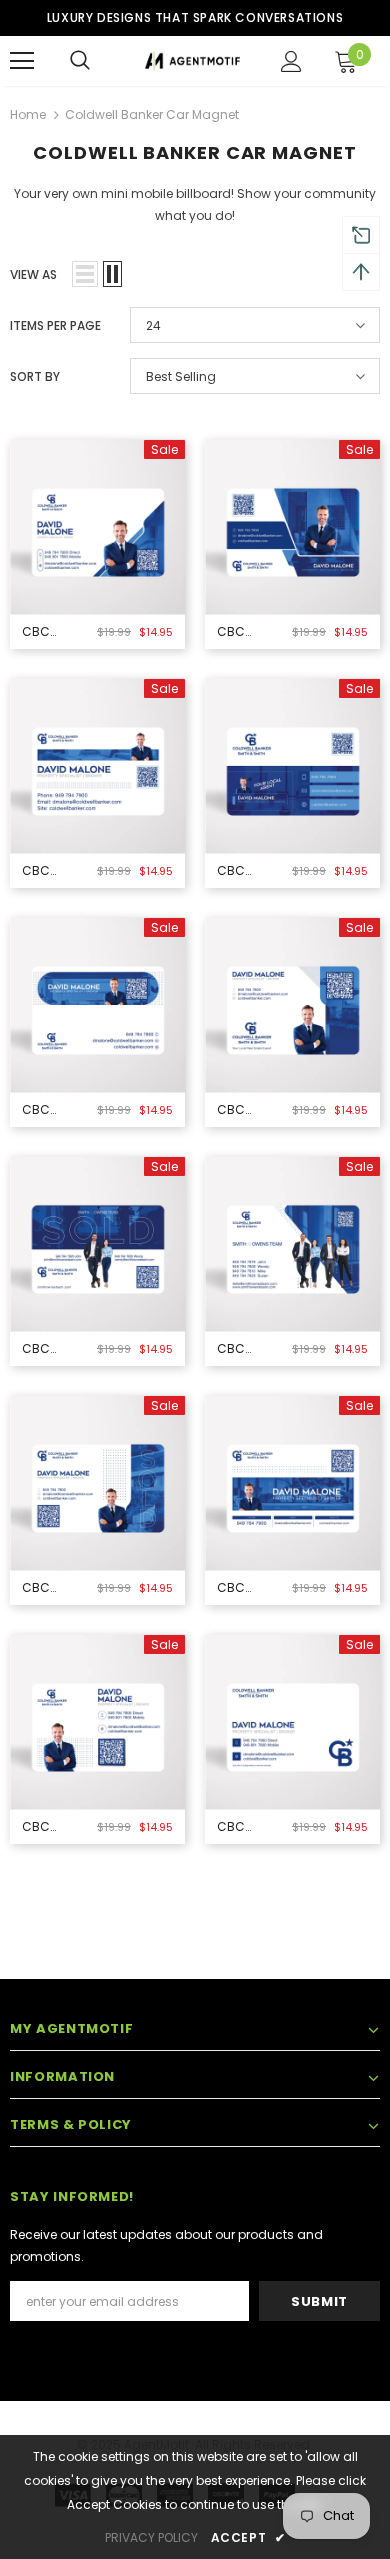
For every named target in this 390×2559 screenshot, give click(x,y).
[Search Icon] (80, 61)
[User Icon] (291, 61)
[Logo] (192, 59)
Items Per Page (55, 325)
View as (33, 274)
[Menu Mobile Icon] (22, 61)
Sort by (35, 376)
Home (28, 114)
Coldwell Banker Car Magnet (152, 114)
